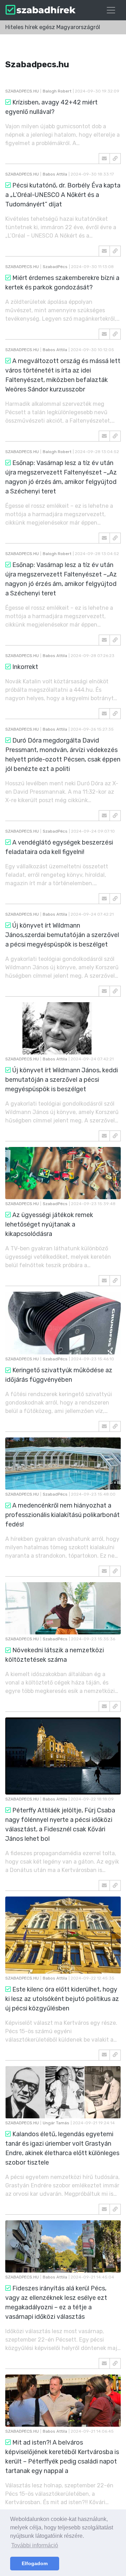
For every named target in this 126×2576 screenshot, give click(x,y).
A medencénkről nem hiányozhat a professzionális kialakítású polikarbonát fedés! (62, 1515)
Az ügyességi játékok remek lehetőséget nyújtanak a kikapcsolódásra (49, 1224)
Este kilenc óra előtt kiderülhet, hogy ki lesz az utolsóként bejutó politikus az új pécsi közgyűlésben (62, 1999)
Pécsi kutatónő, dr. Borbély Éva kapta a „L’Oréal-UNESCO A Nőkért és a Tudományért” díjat (63, 195)
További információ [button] (35, 2545)
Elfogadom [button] (35, 2563)
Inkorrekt (25, 667)
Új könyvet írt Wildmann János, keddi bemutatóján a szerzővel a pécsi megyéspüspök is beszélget (62, 1080)
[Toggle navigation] (111, 10)
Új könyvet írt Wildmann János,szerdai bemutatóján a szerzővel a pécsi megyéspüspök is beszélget (62, 935)
